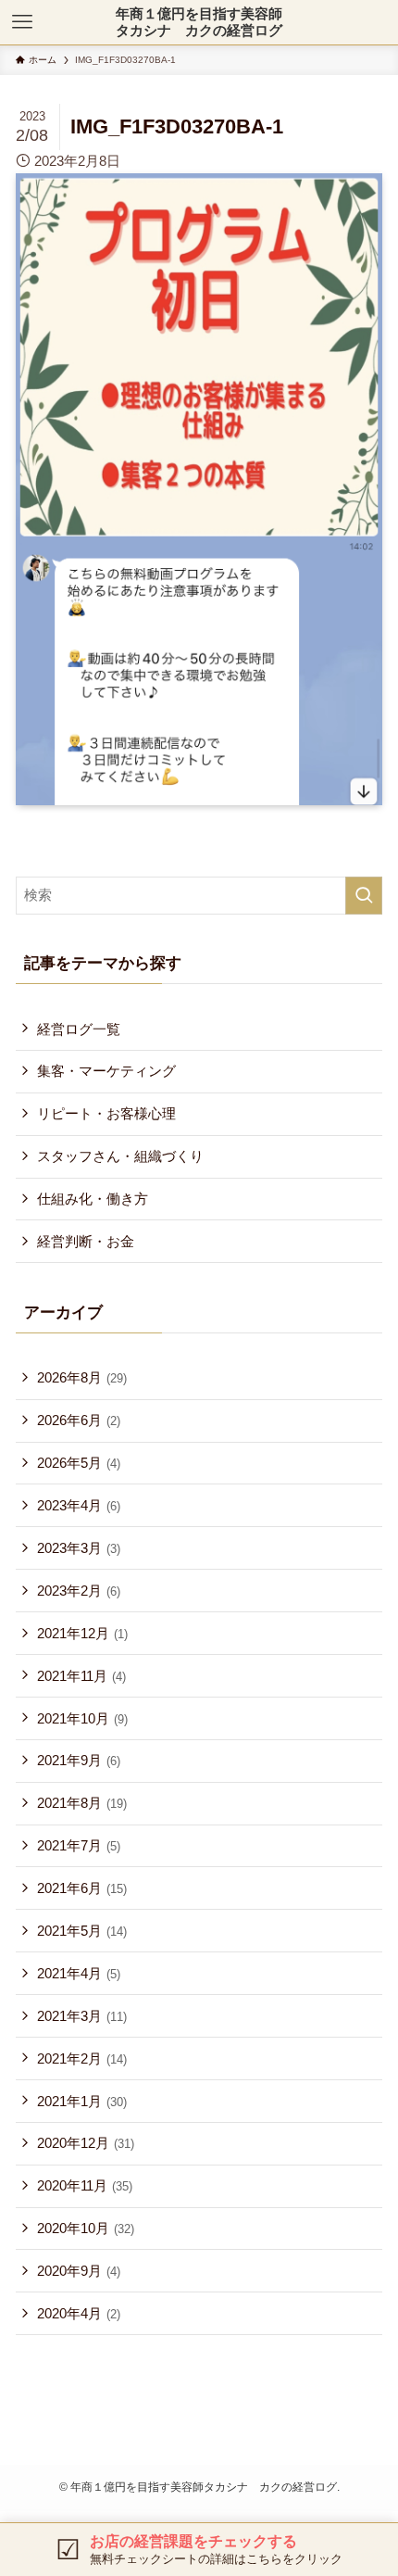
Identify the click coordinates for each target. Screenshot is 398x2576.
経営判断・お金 (86, 1241)
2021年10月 (82, 1718)
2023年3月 (79, 1548)
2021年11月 (81, 1676)
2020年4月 (79, 2313)
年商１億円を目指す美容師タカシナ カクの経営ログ (199, 22)
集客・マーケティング (106, 1071)
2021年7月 (79, 1845)
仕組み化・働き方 (93, 1199)
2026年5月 (79, 1463)
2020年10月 (86, 2228)
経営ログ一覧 (79, 1029)
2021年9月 (79, 1760)
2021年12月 (82, 1633)
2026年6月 (79, 1420)
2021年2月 (82, 2058)
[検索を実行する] (364, 896)
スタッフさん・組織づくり (120, 1156)
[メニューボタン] (22, 22)
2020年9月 (79, 2271)
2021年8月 (82, 1803)
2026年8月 (82, 1377)
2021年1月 (82, 2101)
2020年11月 (85, 2185)
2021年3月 (82, 2016)
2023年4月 (79, 1505)
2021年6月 (82, 1888)
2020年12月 (86, 2143)
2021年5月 (82, 1931)
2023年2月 (79, 1591)
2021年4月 (79, 1973)
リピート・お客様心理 (106, 1113)
